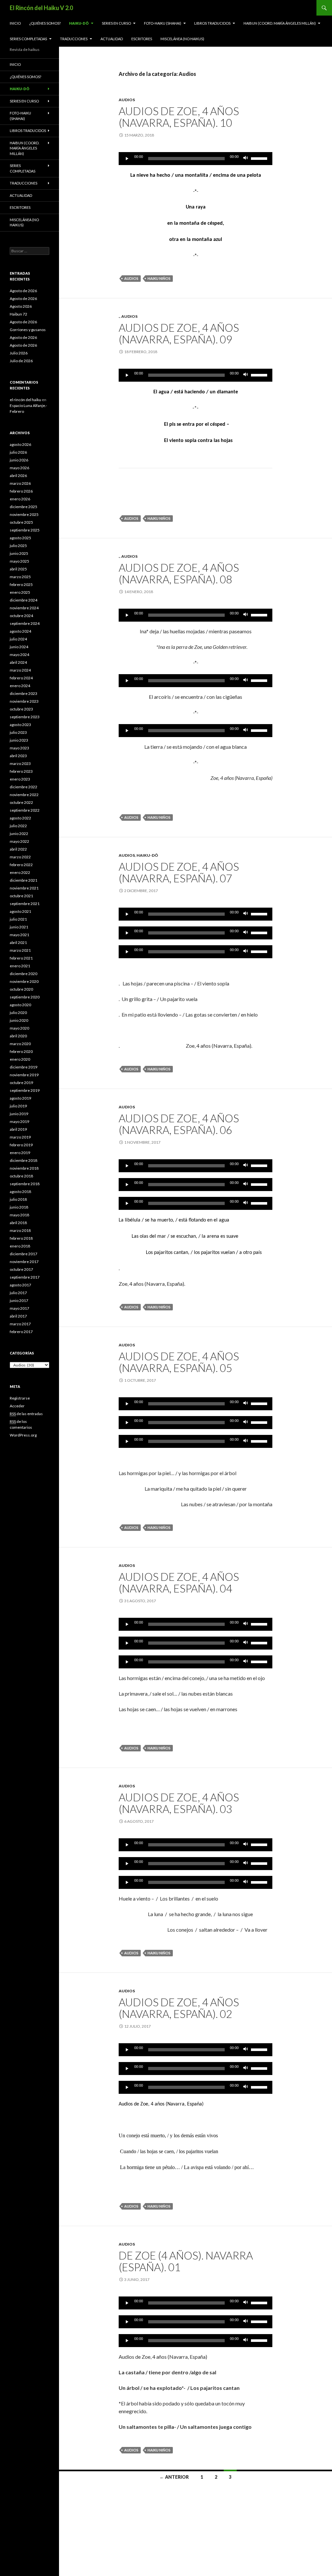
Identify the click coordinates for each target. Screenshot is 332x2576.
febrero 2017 (21, 1332)
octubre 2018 (21, 1176)
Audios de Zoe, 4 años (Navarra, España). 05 (179, 1362)
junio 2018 (19, 1207)
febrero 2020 (21, 1051)
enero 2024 (20, 686)
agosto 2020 (20, 1005)
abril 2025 (18, 569)
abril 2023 (18, 756)
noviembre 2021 (24, 888)
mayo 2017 (19, 1308)
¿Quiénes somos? (45, 23)
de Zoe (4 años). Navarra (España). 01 (186, 2261)
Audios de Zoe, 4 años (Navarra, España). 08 (179, 573)
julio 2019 (18, 1106)
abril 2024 (18, 662)
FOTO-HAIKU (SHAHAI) (163, 23)
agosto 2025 (20, 538)
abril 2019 (18, 1129)
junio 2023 (19, 740)
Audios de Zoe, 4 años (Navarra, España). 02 (179, 2008)
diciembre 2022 (24, 787)
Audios (127, 100)
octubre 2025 (21, 522)
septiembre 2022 (25, 810)
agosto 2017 (20, 1285)
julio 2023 (18, 732)
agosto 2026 (20, 444)
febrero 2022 (21, 865)
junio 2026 (19, 460)
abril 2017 (18, 1316)
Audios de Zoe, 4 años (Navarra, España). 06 (179, 1124)
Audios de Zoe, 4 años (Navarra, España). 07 (179, 872)
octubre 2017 (21, 1269)
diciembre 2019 (24, 1067)
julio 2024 (18, 639)
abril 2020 (18, 1036)
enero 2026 (20, 499)
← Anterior (174, 2477)
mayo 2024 (19, 655)
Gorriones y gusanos (28, 330)
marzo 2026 (20, 483)
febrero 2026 (21, 491)
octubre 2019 (21, 1083)
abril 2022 (18, 849)
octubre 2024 (21, 616)
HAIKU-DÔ (79, 23)
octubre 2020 (21, 989)
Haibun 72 (18, 314)
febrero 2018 (21, 1238)
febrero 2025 (21, 584)
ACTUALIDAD (112, 39)
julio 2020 (18, 1013)
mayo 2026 (19, 468)
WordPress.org (23, 1435)
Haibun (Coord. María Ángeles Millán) (280, 23)
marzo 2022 (20, 857)
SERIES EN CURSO (116, 23)
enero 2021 (20, 966)
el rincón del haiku (25, 400)
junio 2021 (19, 927)
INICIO (15, 23)
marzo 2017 (20, 1324)
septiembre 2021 (25, 904)
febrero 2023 (21, 771)
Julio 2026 (19, 353)
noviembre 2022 (24, 795)
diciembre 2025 (24, 507)
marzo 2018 (20, 1230)
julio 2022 (18, 826)
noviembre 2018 (24, 1168)
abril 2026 (18, 476)
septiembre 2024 (25, 623)
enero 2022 (20, 872)
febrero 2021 (21, 958)
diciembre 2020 (24, 974)
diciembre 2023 (24, 693)
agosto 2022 (20, 818)
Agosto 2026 (21, 306)
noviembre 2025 (24, 514)
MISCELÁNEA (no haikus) (182, 39)
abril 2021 (18, 942)
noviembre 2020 (24, 981)
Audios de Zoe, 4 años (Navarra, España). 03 (179, 1803)
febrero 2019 (21, 1145)
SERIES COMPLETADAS (28, 39)
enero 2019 (20, 1153)
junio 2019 (19, 1114)
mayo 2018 (19, 1215)
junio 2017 (19, 1300)
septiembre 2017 (25, 1277)
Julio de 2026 (21, 361)
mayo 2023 (19, 748)
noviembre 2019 (24, 1075)
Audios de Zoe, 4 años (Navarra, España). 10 (179, 117)
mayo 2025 (19, 561)
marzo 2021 (20, 950)
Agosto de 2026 (23, 291)
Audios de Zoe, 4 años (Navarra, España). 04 (179, 1582)
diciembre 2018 (24, 1160)
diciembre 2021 (24, 880)
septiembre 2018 (25, 1184)
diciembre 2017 (24, 1254)
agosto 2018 (20, 1192)
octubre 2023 (21, 709)
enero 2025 (20, 592)
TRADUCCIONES (74, 39)
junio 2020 (19, 1020)
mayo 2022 (19, 841)
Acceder (17, 1406)
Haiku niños (159, 278)
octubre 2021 (21, 896)
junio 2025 (19, 553)
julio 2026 (18, 452)
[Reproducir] (127, 159)
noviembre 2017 (24, 1262)
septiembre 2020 (25, 997)
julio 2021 (18, 919)
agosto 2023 (20, 725)
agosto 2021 (20, 911)
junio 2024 (19, 647)
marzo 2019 (20, 1137)
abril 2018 (18, 1223)
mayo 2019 (19, 1121)
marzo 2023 (20, 763)
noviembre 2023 (24, 701)
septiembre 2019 (25, 1090)
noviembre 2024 (24, 608)
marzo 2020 (20, 1044)
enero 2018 (20, 1246)
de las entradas (26, 1414)
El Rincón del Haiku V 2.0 (41, 8)
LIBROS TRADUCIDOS (212, 23)
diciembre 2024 (24, 600)
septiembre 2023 (25, 717)
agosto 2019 (20, 1098)
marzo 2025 (20, 577)
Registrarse (20, 1398)
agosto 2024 (20, 631)
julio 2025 (18, 546)
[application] (196, 159)
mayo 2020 (19, 1028)
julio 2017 (18, 1293)
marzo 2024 (20, 670)
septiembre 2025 (25, 530)
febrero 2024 (21, 678)
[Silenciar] (246, 159)
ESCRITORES (142, 39)
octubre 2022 (21, 802)
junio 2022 (19, 834)
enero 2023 (20, 779)
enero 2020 (20, 1059)
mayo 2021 (19, 935)
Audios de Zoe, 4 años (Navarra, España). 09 (179, 333)
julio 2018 (18, 1199)
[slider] (260, 158)
